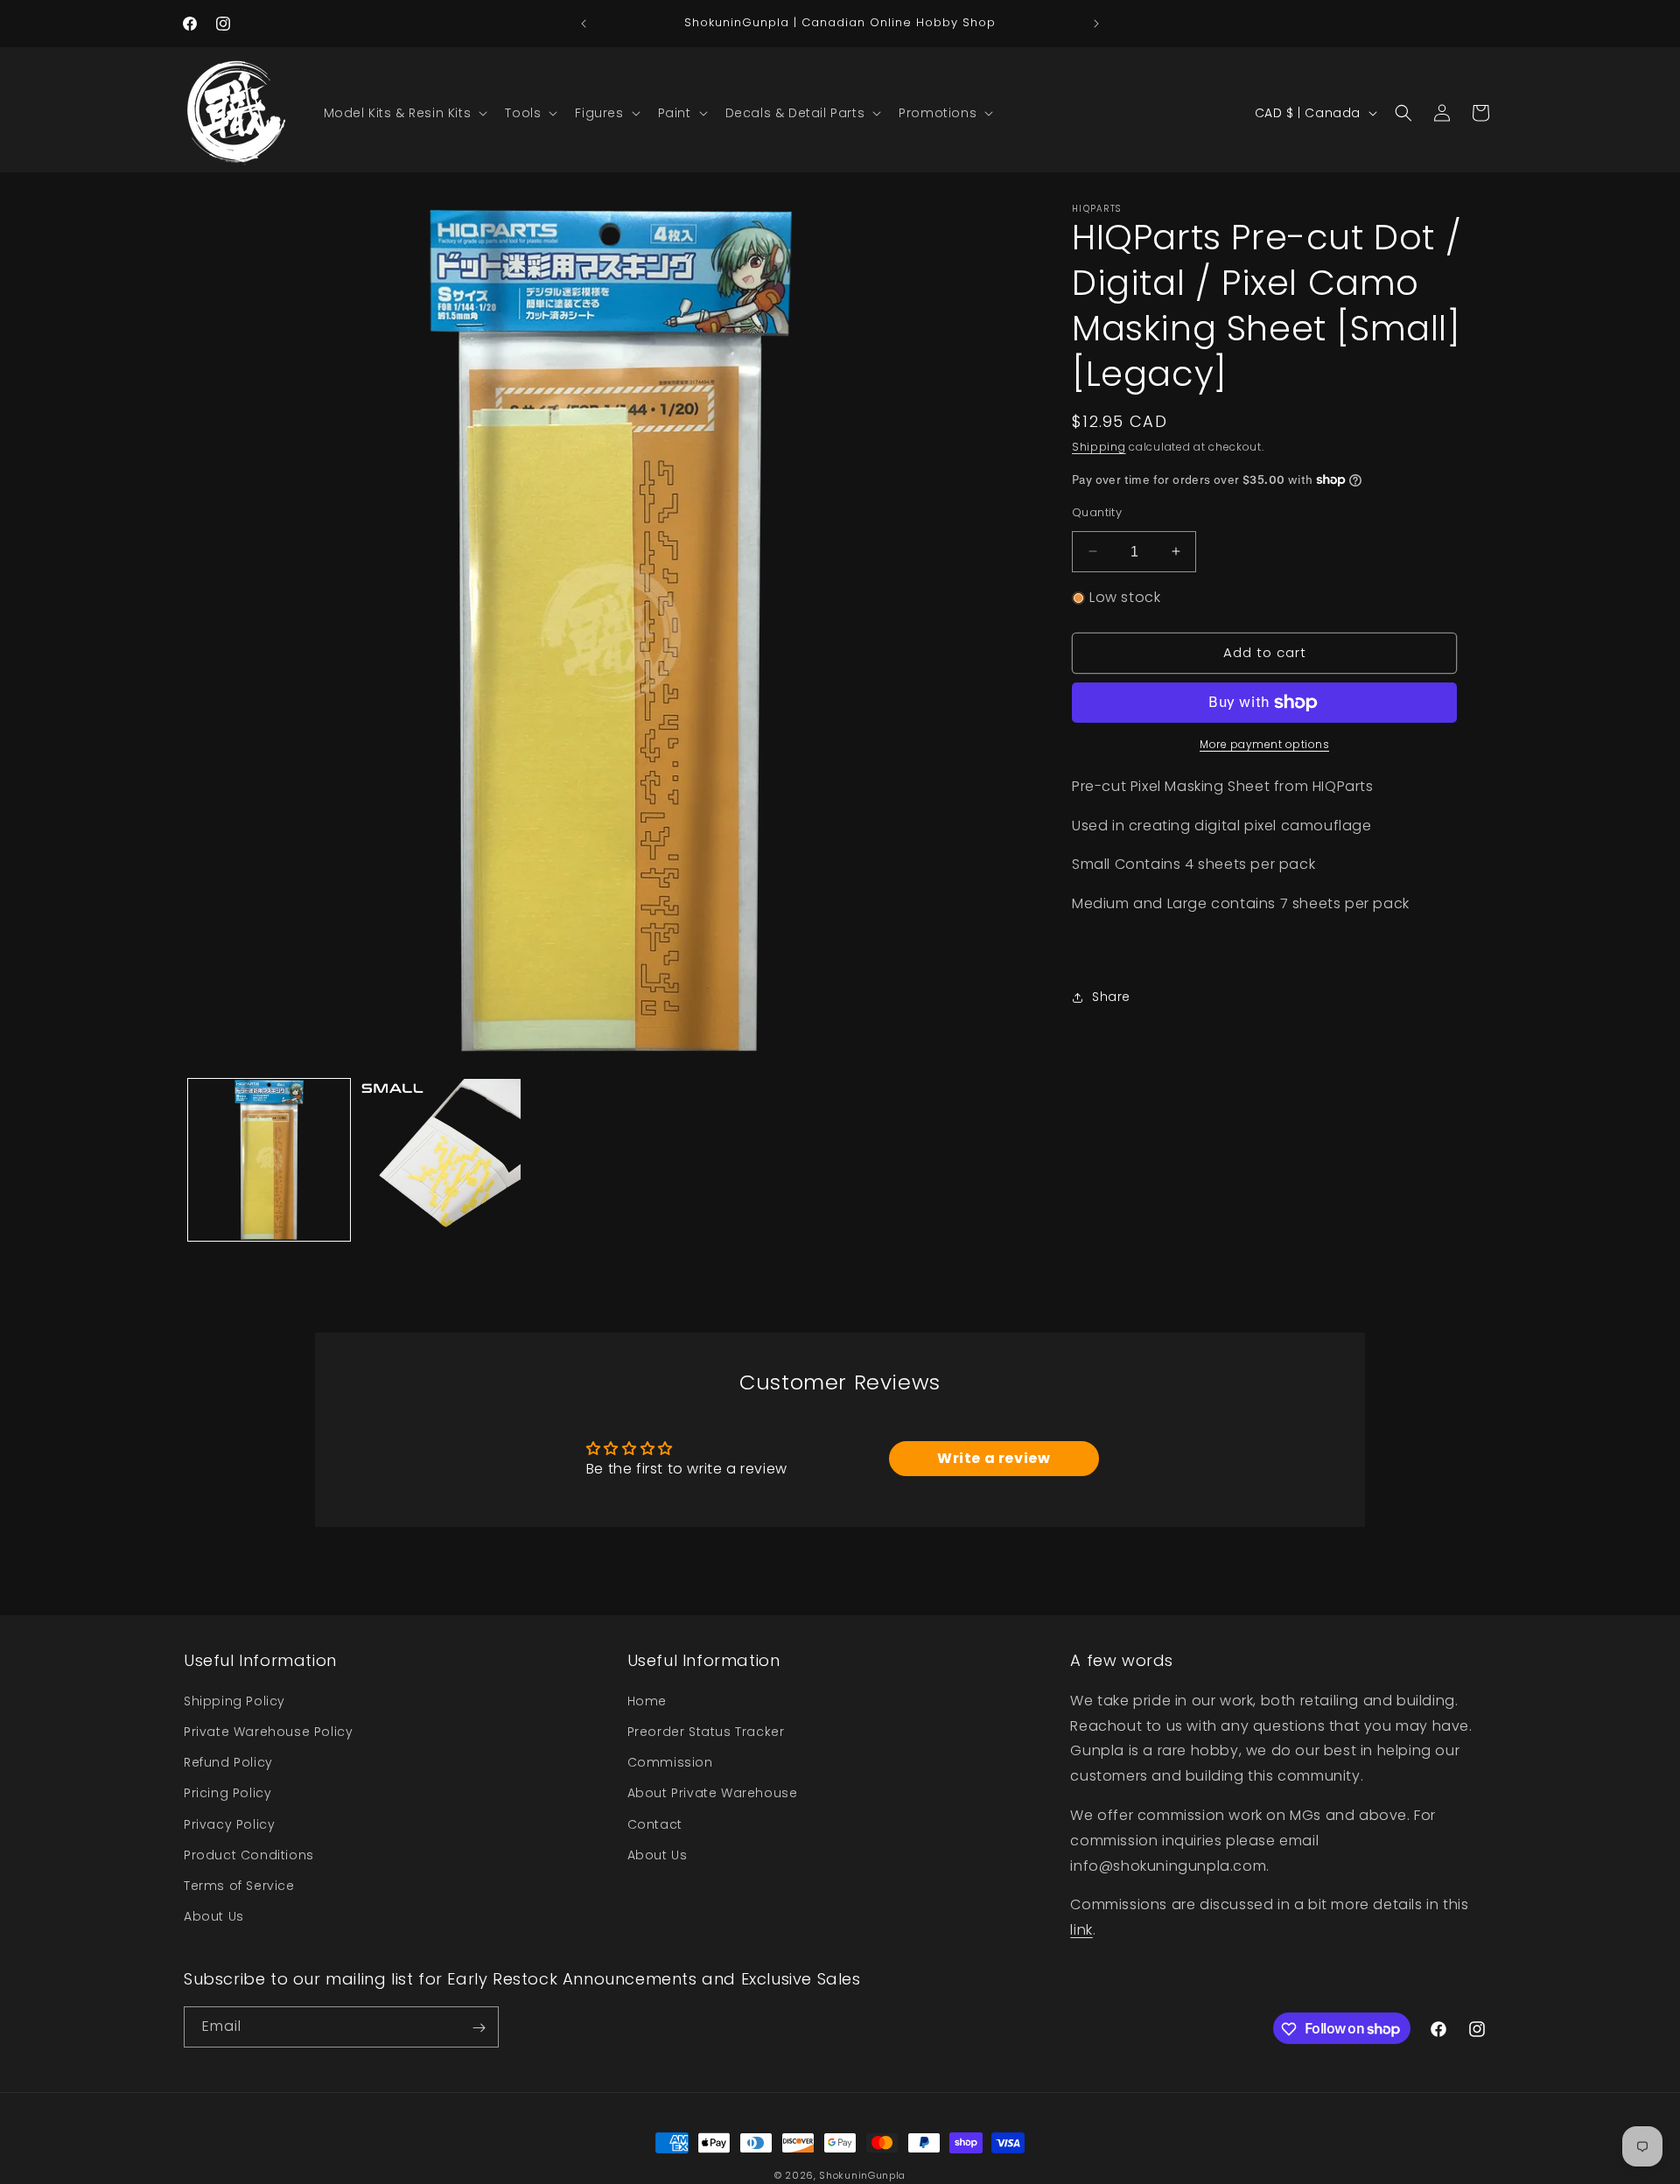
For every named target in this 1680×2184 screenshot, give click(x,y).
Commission (670, 1761)
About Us (214, 1915)
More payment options (1264, 744)
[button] (404, 113)
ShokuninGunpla (862, 2175)
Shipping (1099, 447)
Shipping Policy (234, 1700)
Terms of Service (239, 1885)
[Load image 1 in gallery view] (269, 1160)
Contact (655, 1823)
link (1081, 1929)
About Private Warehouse (713, 1793)
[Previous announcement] (584, 24)
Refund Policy (228, 1761)
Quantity (1097, 511)
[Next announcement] (1096, 24)
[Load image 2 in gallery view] (440, 1160)
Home (647, 1700)
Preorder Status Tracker (706, 1731)
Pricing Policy (227, 1793)
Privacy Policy (229, 1823)
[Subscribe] (479, 2028)
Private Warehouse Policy (268, 1731)
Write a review (994, 1458)
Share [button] (1111, 997)
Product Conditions (249, 1854)
